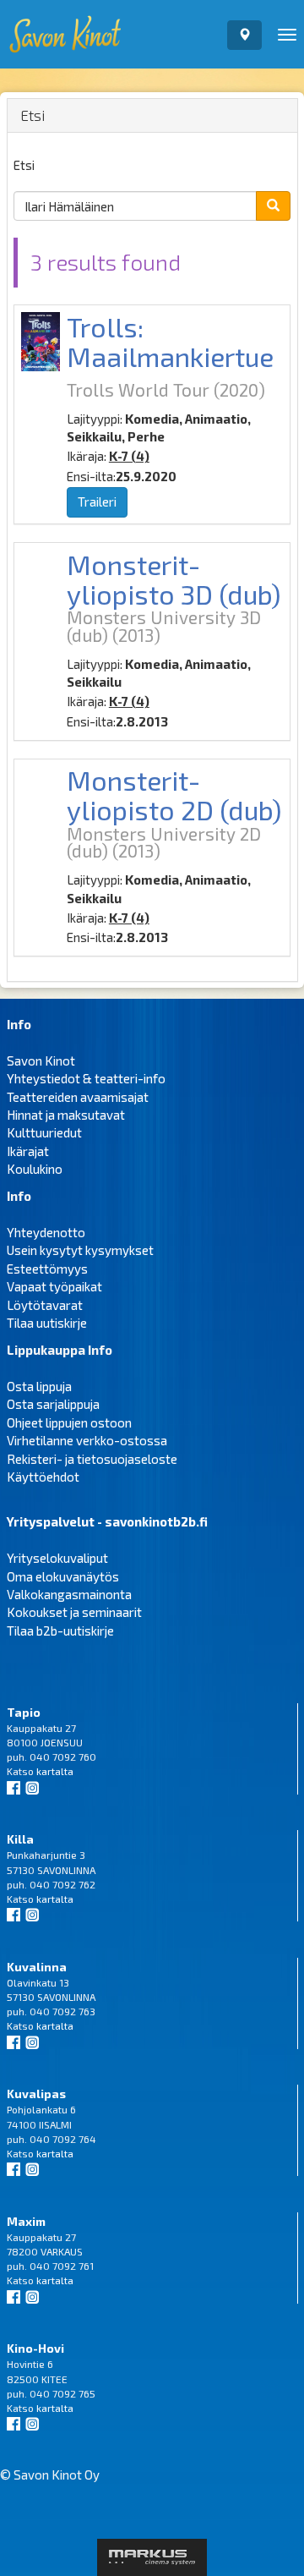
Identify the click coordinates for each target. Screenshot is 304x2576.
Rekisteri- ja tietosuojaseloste (92, 1459)
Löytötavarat (45, 1305)
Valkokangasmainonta (69, 1594)
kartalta (55, 1771)
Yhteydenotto (46, 1232)
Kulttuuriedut (44, 1132)
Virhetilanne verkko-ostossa (87, 1440)
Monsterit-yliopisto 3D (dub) (174, 579)
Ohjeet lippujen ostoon (69, 1422)
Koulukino (35, 1169)
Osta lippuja (39, 1386)
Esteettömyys (47, 1269)
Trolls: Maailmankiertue (170, 341)
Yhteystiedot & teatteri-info (86, 1078)
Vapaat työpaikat (54, 1286)
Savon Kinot (41, 1061)
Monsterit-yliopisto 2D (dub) (174, 795)
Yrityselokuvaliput (57, 1558)
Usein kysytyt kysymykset (80, 1250)
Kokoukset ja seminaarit (74, 1612)
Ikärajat (28, 1151)
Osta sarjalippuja (53, 1404)
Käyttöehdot (43, 1477)
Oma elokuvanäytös (63, 1576)
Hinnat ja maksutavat (66, 1115)
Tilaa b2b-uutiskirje (60, 1631)
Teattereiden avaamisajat (78, 1097)
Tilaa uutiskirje (47, 1323)
